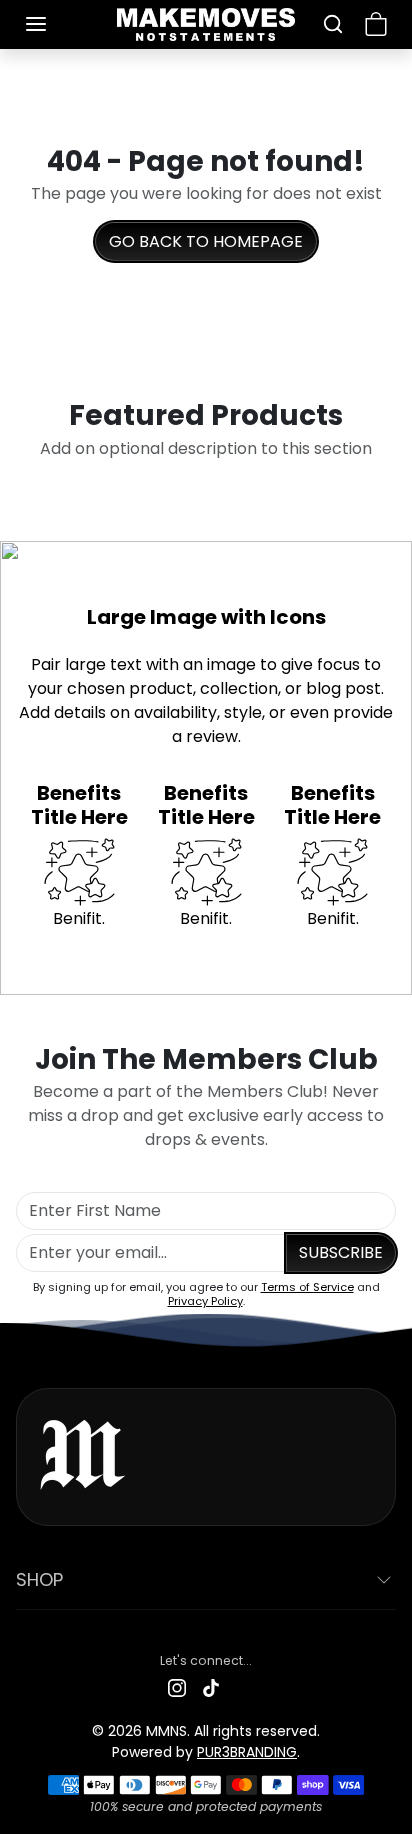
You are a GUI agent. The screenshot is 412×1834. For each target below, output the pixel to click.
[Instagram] (177, 1686)
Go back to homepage (206, 241)
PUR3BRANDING (247, 1752)
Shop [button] (39, 1579)
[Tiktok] (211, 1686)
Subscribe (341, 1252)
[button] (56, 24)
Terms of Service (307, 1287)
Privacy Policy (205, 1301)
